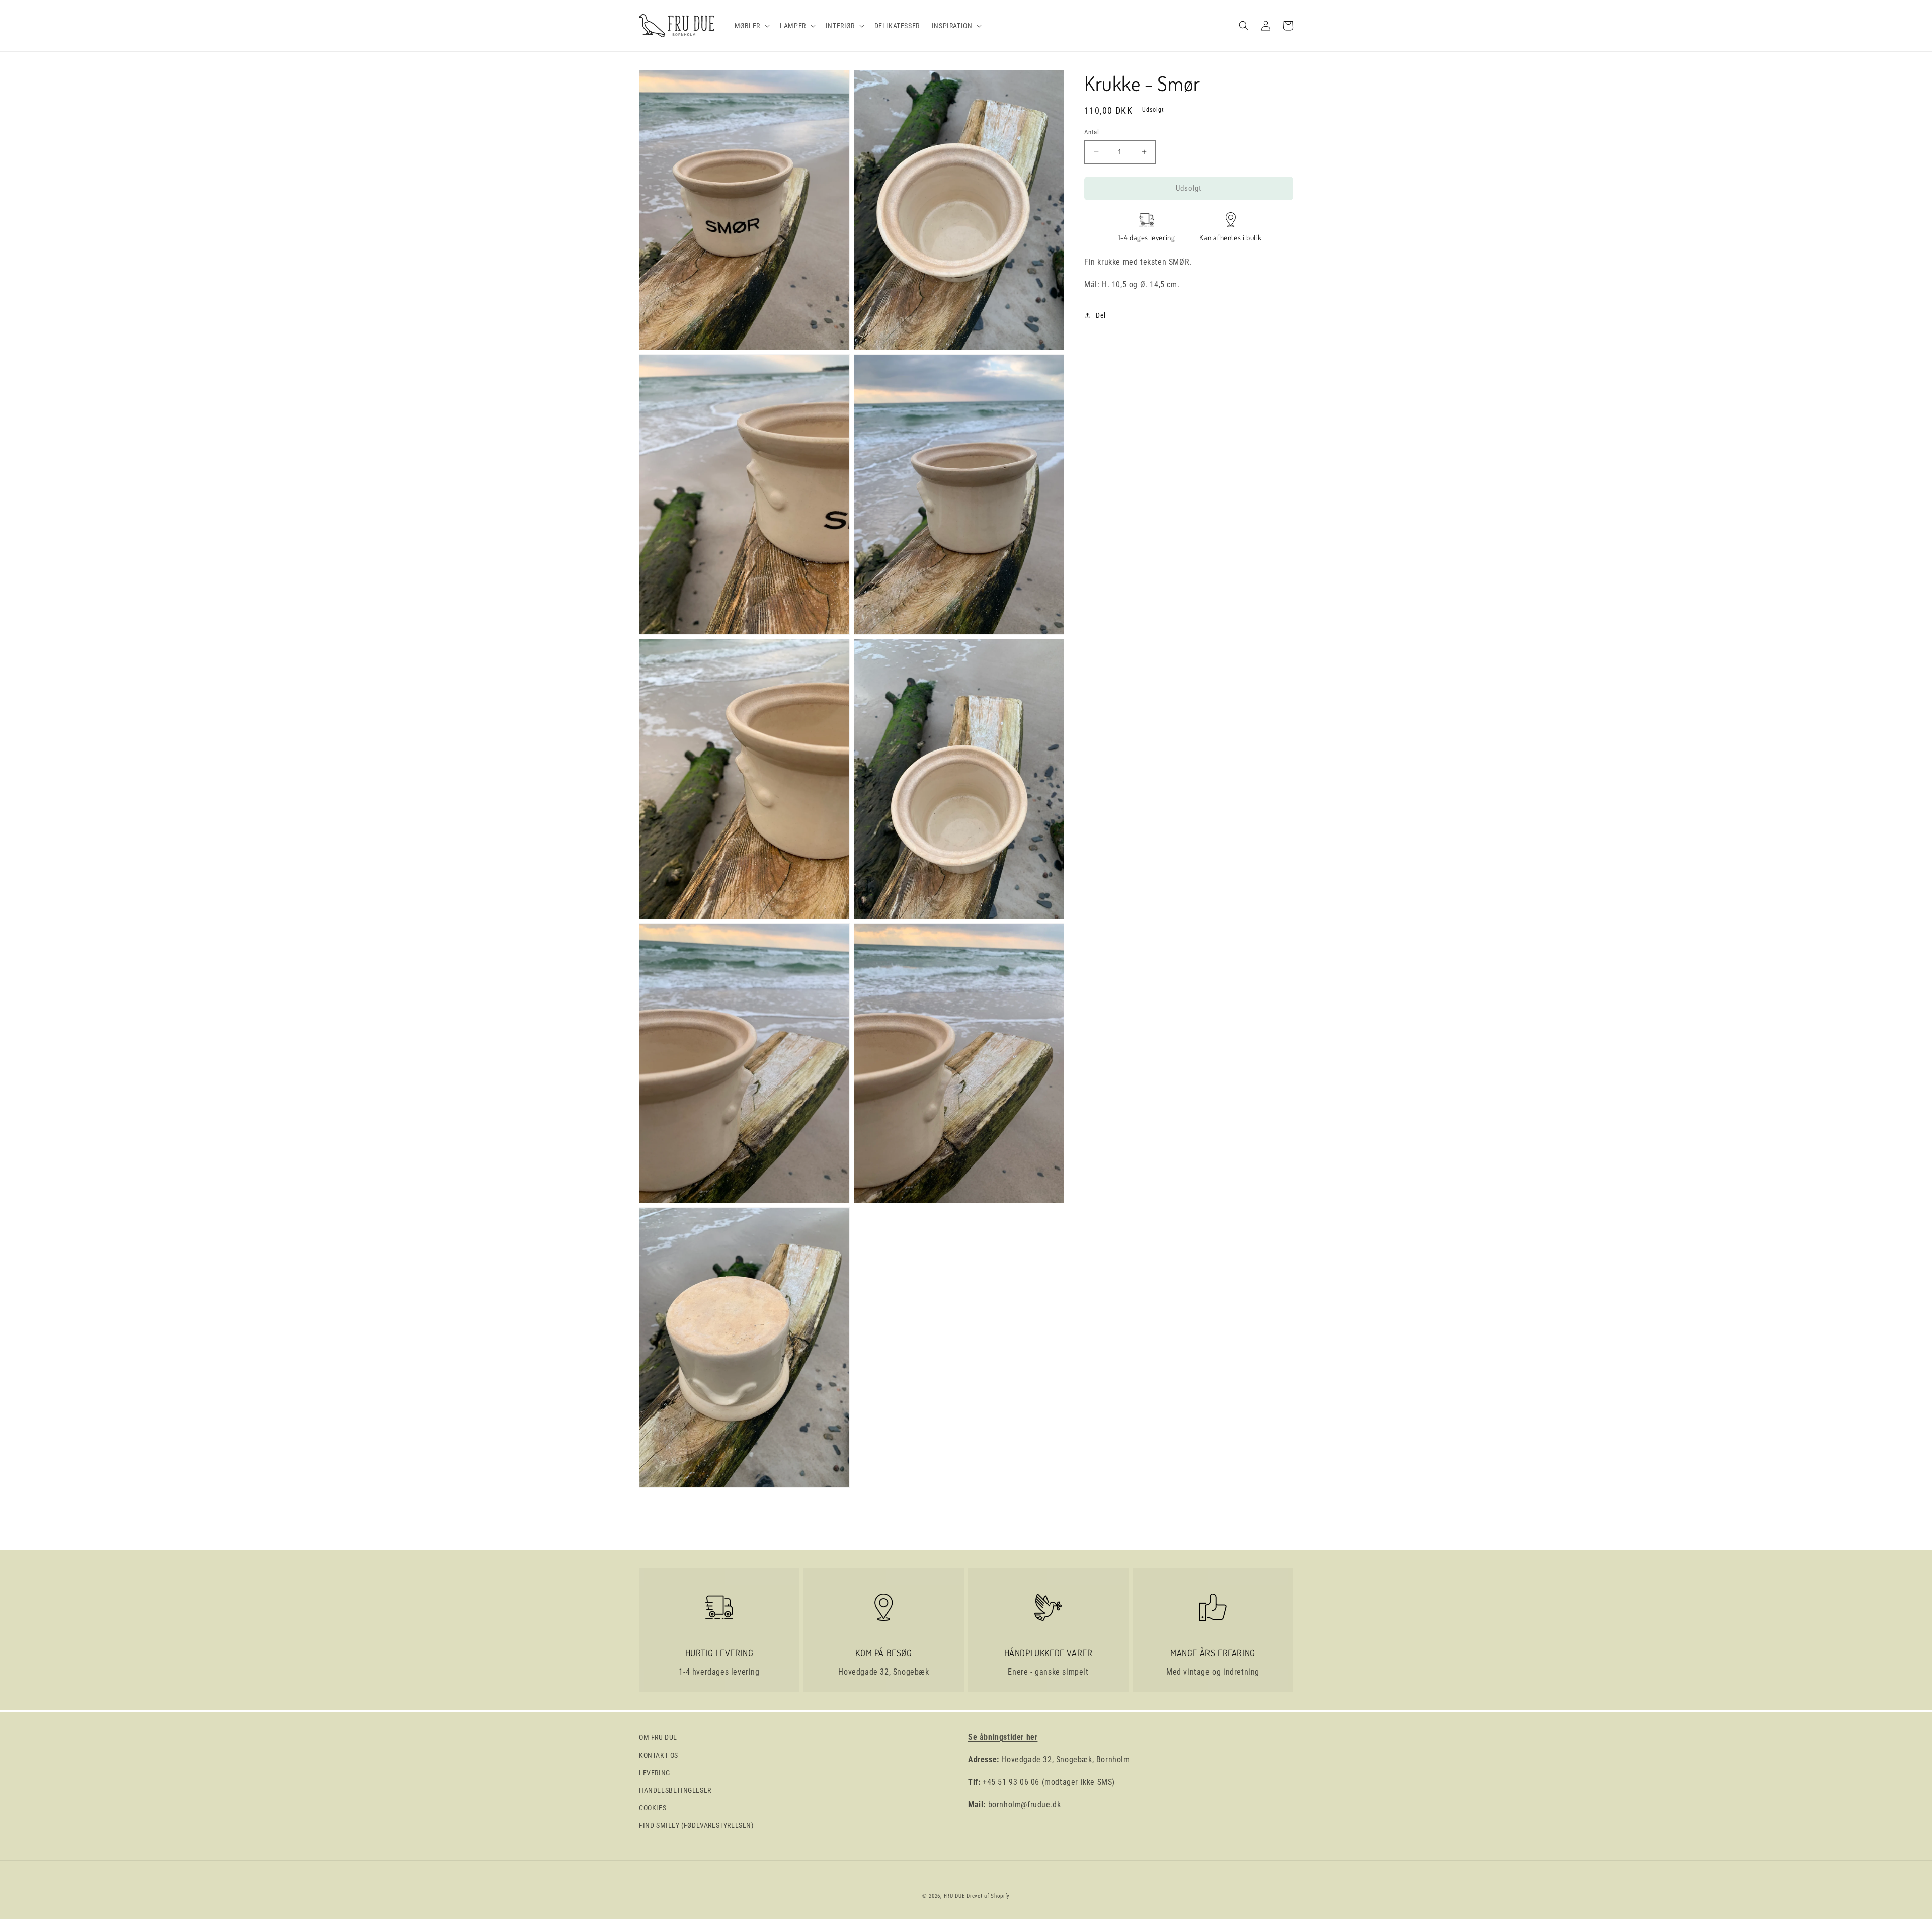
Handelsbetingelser (675, 1790)
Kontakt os (659, 1755)
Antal (1092, 132)
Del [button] (1101, 315)
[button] (751, 26)
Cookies (653, 1808)
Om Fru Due (658, 1737)
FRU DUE (954, 1896)
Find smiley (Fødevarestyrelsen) (696, 1825)
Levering (655, 1773)
